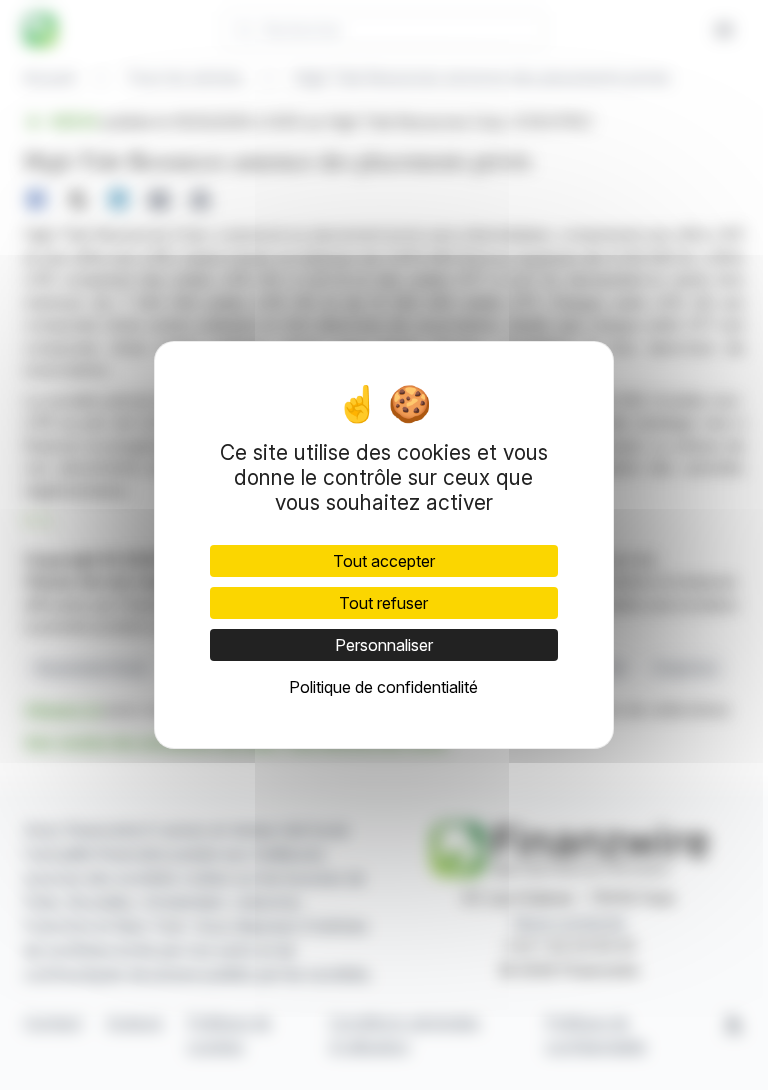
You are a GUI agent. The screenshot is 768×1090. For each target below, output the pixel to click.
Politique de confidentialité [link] (383, 687)
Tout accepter (384, 561)
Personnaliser (384, 645)
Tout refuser (383, 603)
